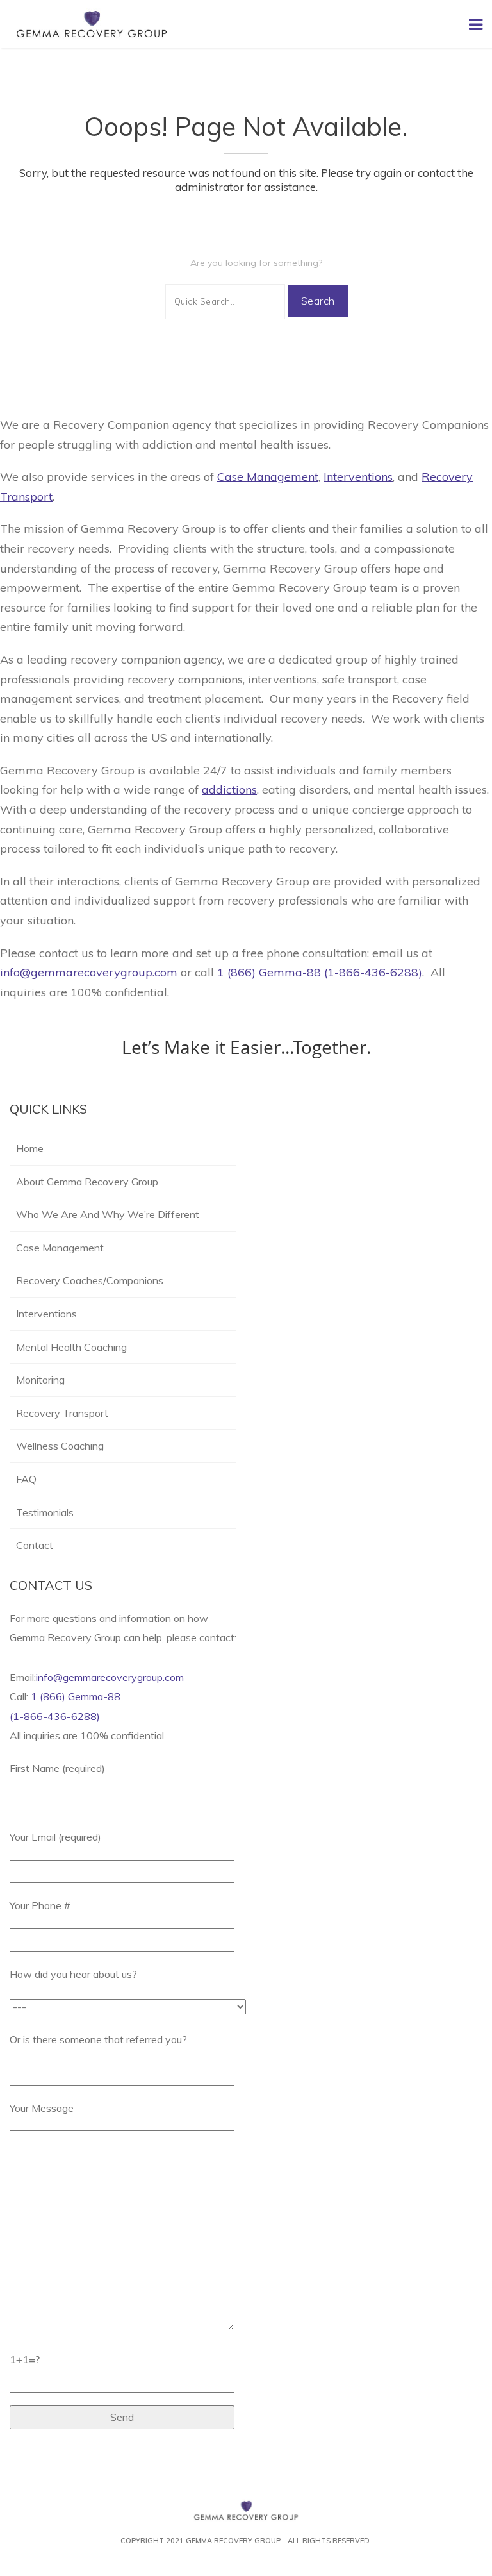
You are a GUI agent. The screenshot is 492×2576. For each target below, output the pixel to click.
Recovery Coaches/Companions (90, 1280)
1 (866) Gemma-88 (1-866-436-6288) (320, 972)
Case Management (60, 1248)
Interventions (46, 1314)
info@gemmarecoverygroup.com (90, 972)
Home (30, 1148)
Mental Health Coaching (71, 1347)
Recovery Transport (62, 1413)
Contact (35, 1545)
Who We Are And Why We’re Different (108, 1214)
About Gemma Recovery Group (87, 1182)
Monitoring (40, 1380)
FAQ (26, 1479)
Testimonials (45, 1512)
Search (318, 301)
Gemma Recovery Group (233, 2541)
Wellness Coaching (61, 1446)
